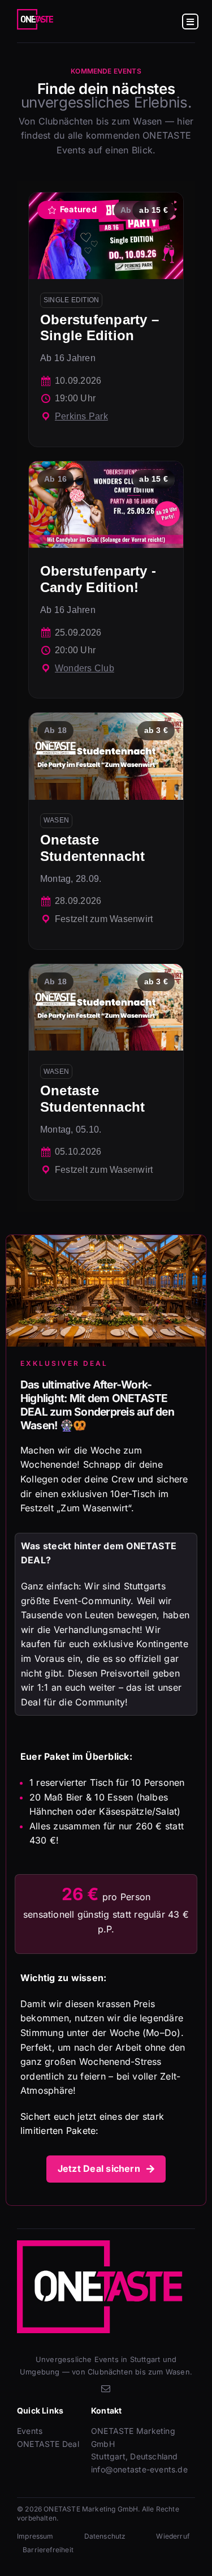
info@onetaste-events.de (139, 2469)
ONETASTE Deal (48, 2444)
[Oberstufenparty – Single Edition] (106, 320)
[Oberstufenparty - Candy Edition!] (106, 580)
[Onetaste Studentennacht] (106, 831)
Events (30, 2431)
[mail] (106, 2389)
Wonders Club (85, 668)
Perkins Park (81, 416)
